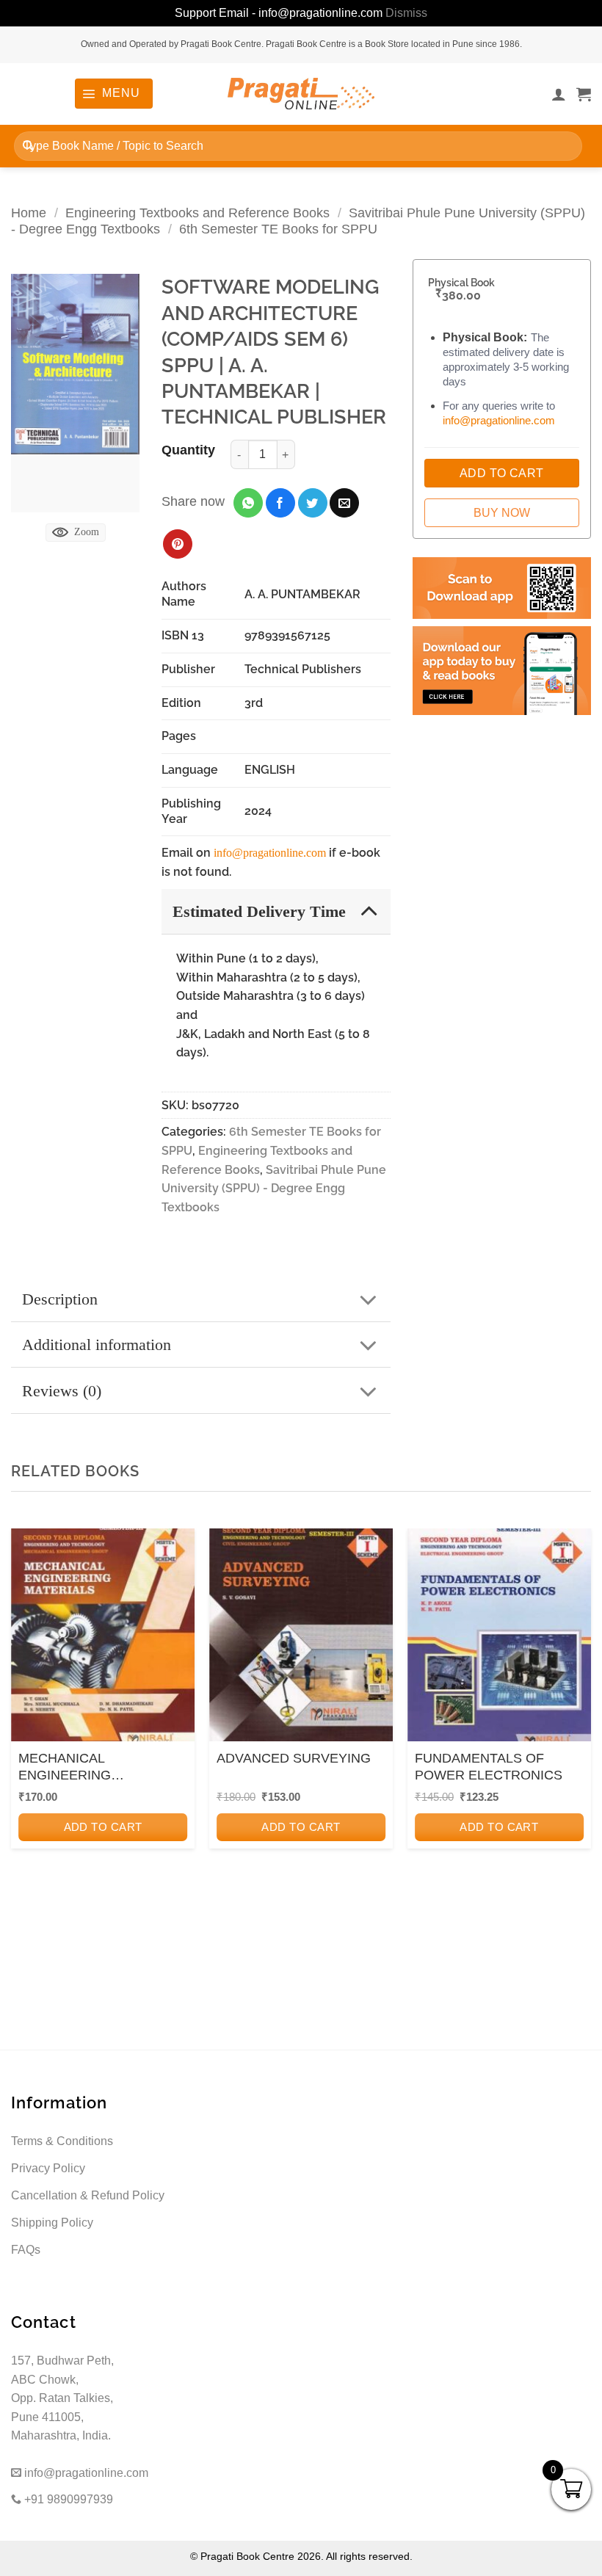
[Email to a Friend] (344, 503)
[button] (113, 93)
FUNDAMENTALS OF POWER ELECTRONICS (489, 1767)
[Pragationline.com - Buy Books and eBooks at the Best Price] (301, 94)
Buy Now (502, 513)
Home (29, 213)
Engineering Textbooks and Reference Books (197, 213)
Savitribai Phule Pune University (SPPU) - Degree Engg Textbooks (274, 1189)
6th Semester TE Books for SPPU (278, 229)
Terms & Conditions (62, 2141)
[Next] (576, 1726)
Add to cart (103, 1827)
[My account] (559, 94)
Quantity (188, 450)
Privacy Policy (48, 2168)
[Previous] (26, 1726)
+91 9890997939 (67, 2499)
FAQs (26, 2250)
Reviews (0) (62, 1391)
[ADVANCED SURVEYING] (301, 1639)
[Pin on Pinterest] (178, 544)
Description (60, 1299)
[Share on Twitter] (313, 503)
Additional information (97, 1345)
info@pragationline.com (270, 853)
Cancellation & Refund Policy (88, 2195)
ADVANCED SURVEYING (294, 1758)
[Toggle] (369, 911)
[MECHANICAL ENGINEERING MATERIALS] (103, 1639)
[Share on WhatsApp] (248, 503)
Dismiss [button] (406, 13)
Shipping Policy (52, 2223)
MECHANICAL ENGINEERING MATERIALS (65, 1768)
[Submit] (28, 146)
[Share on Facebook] (280, 503)
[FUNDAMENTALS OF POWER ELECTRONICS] (499, 1639)
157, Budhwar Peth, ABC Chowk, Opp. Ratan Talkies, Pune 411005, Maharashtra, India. (62, 2398)
